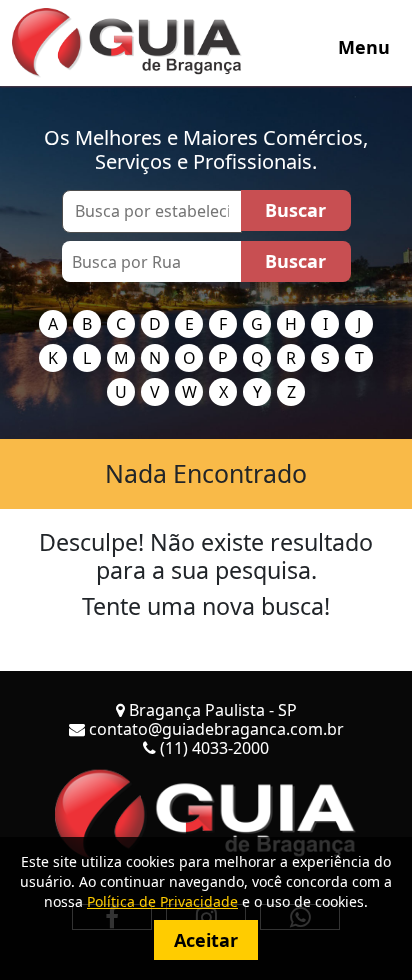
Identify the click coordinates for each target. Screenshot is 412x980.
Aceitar (206, 940)
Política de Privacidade (162, 901)
